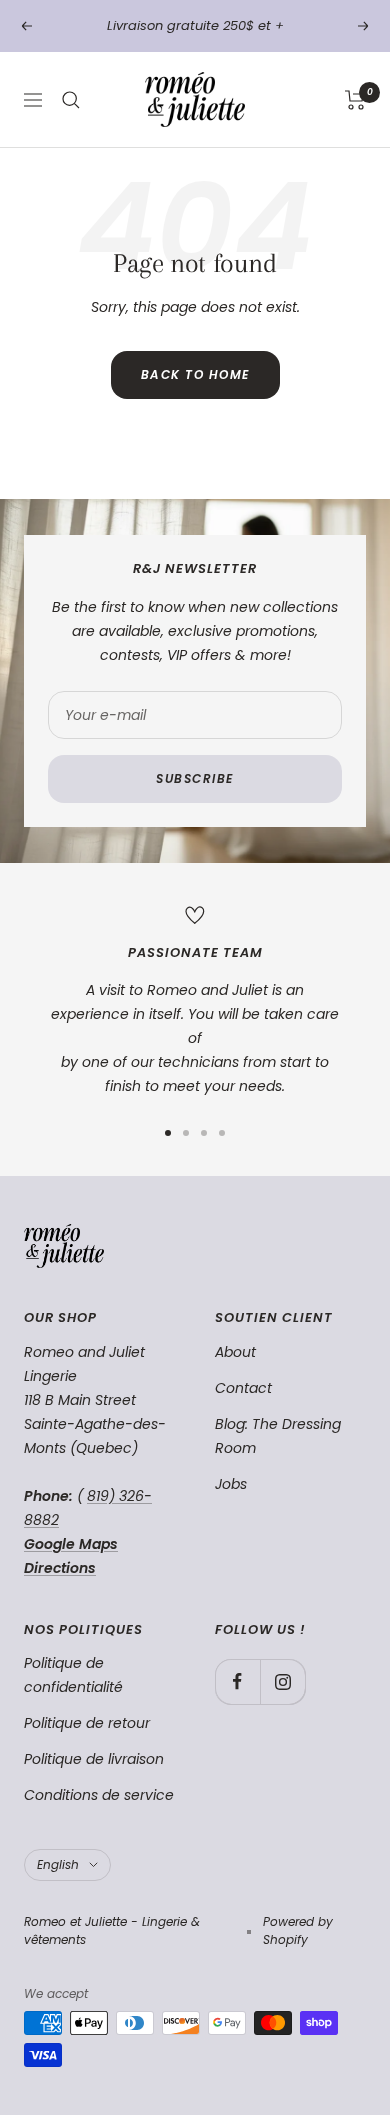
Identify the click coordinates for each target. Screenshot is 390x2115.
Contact (243, 1388)
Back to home (195, 374)
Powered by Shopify (298, 1930)
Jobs (231, 1484)
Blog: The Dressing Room (278, 1436)
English (58, 1864)
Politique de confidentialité (73, 1675)
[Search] (71, 100)
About (235, 1352)
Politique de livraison (94, 1759)
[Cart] (355, 100)
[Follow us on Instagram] (282, 1681)
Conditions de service (99, 1795)
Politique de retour (87, 1723)
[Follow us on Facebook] (237, 1681)
